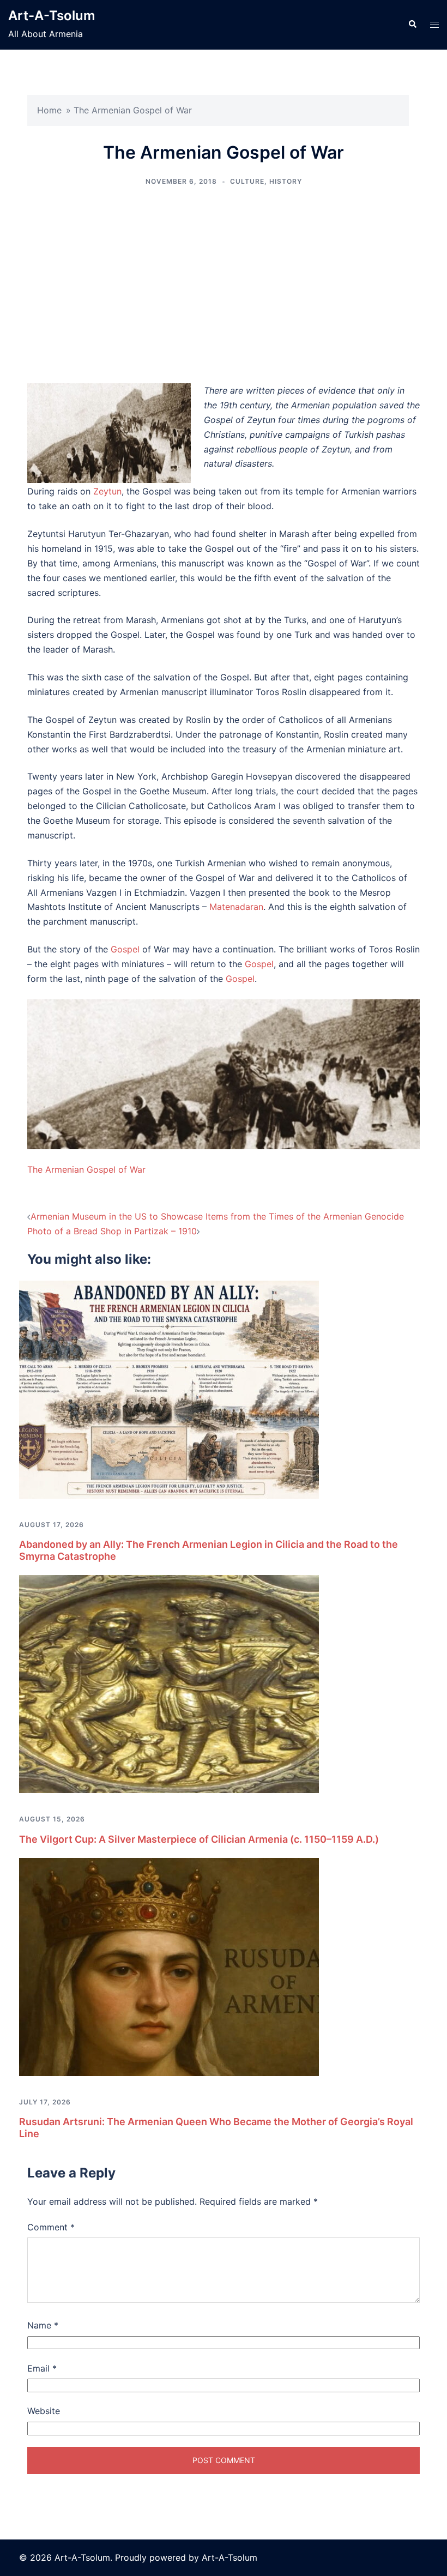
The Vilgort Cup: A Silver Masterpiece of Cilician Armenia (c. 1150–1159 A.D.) (199, 1839)
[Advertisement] (224, 285)
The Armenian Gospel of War (86, 1169)
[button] (412, 25)
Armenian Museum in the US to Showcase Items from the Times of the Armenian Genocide (217, 1216)
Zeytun (107, 491)
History (286, 181)
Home (49, 110)
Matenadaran (236, 907)
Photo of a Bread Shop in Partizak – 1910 (112, 1231)
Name (43, 2325)
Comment (51, 2227)
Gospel (125, 949)
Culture (247, 181)
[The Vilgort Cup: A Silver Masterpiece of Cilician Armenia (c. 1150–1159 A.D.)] (169, 1684)
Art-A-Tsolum (52, 16)
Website (44, 2411)
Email (42, 2368)
